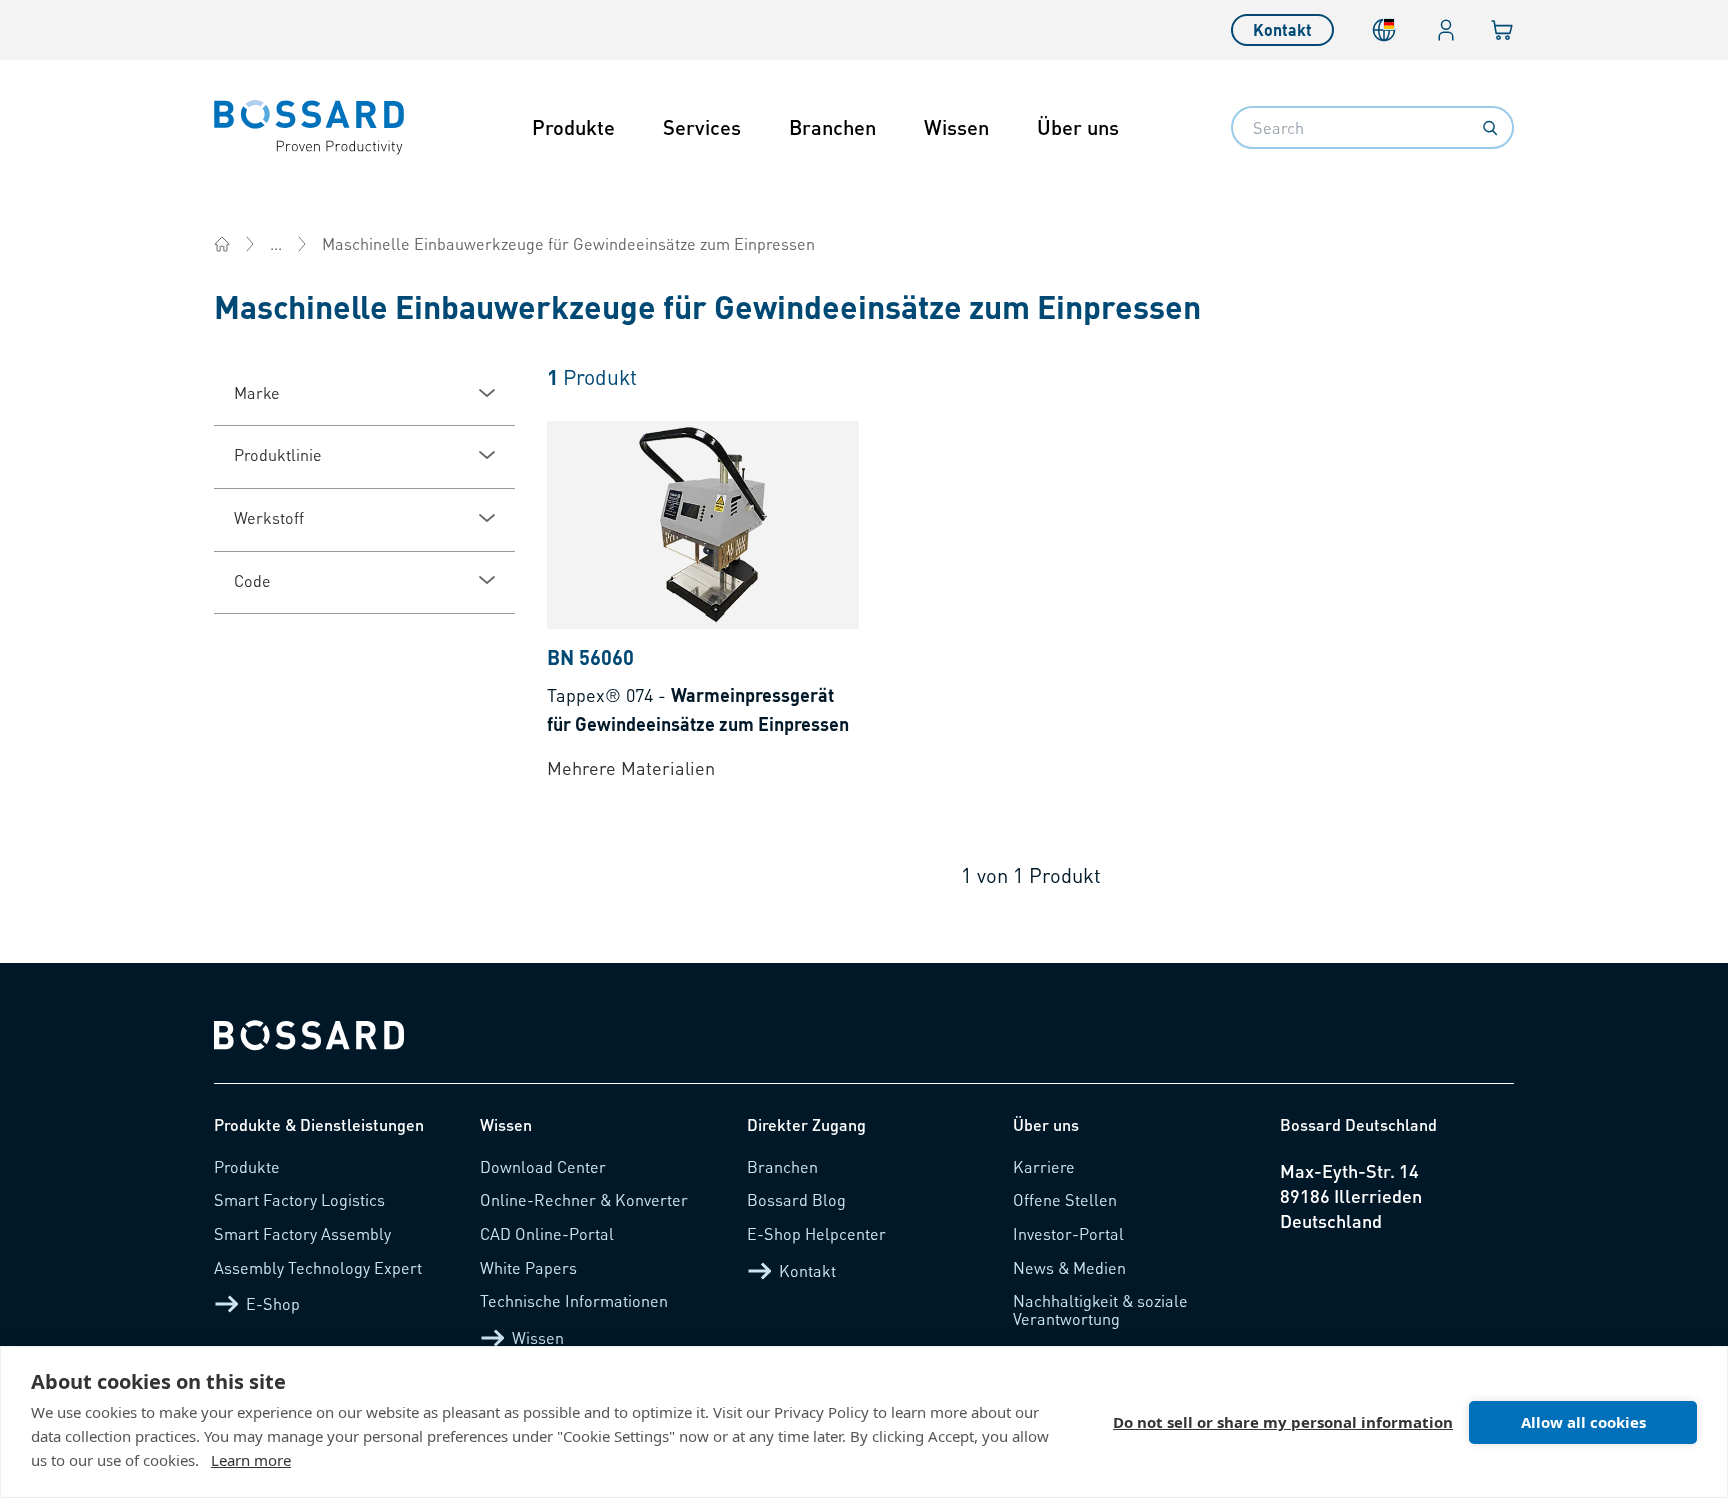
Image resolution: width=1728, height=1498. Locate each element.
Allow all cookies (1583, 1422)
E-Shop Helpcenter (816, 1233)
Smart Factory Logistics (299, 1199)
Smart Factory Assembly (302, 1233)
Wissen (956, 127)
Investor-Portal (1068, 1233)
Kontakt (1282, 29)
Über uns (1078, 127)
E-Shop (273, 1303)
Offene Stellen (1065, 1199)
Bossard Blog (796, 1199)
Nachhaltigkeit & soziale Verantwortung (1100, 1309)
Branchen (832, 127)
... (276, 243)
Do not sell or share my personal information (1283, 1422)
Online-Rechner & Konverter (584, 1199)
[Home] (222, 244)
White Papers (528, 1267)
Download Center (543, 1166)
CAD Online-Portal (547, 1233)
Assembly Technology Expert (318, 1267)
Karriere (1044, 1166)
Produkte (573, 127)
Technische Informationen (574, 1300)
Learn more (251, 1460)
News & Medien (1069, 1267)
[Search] (1490, 128)
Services (702, 127)
